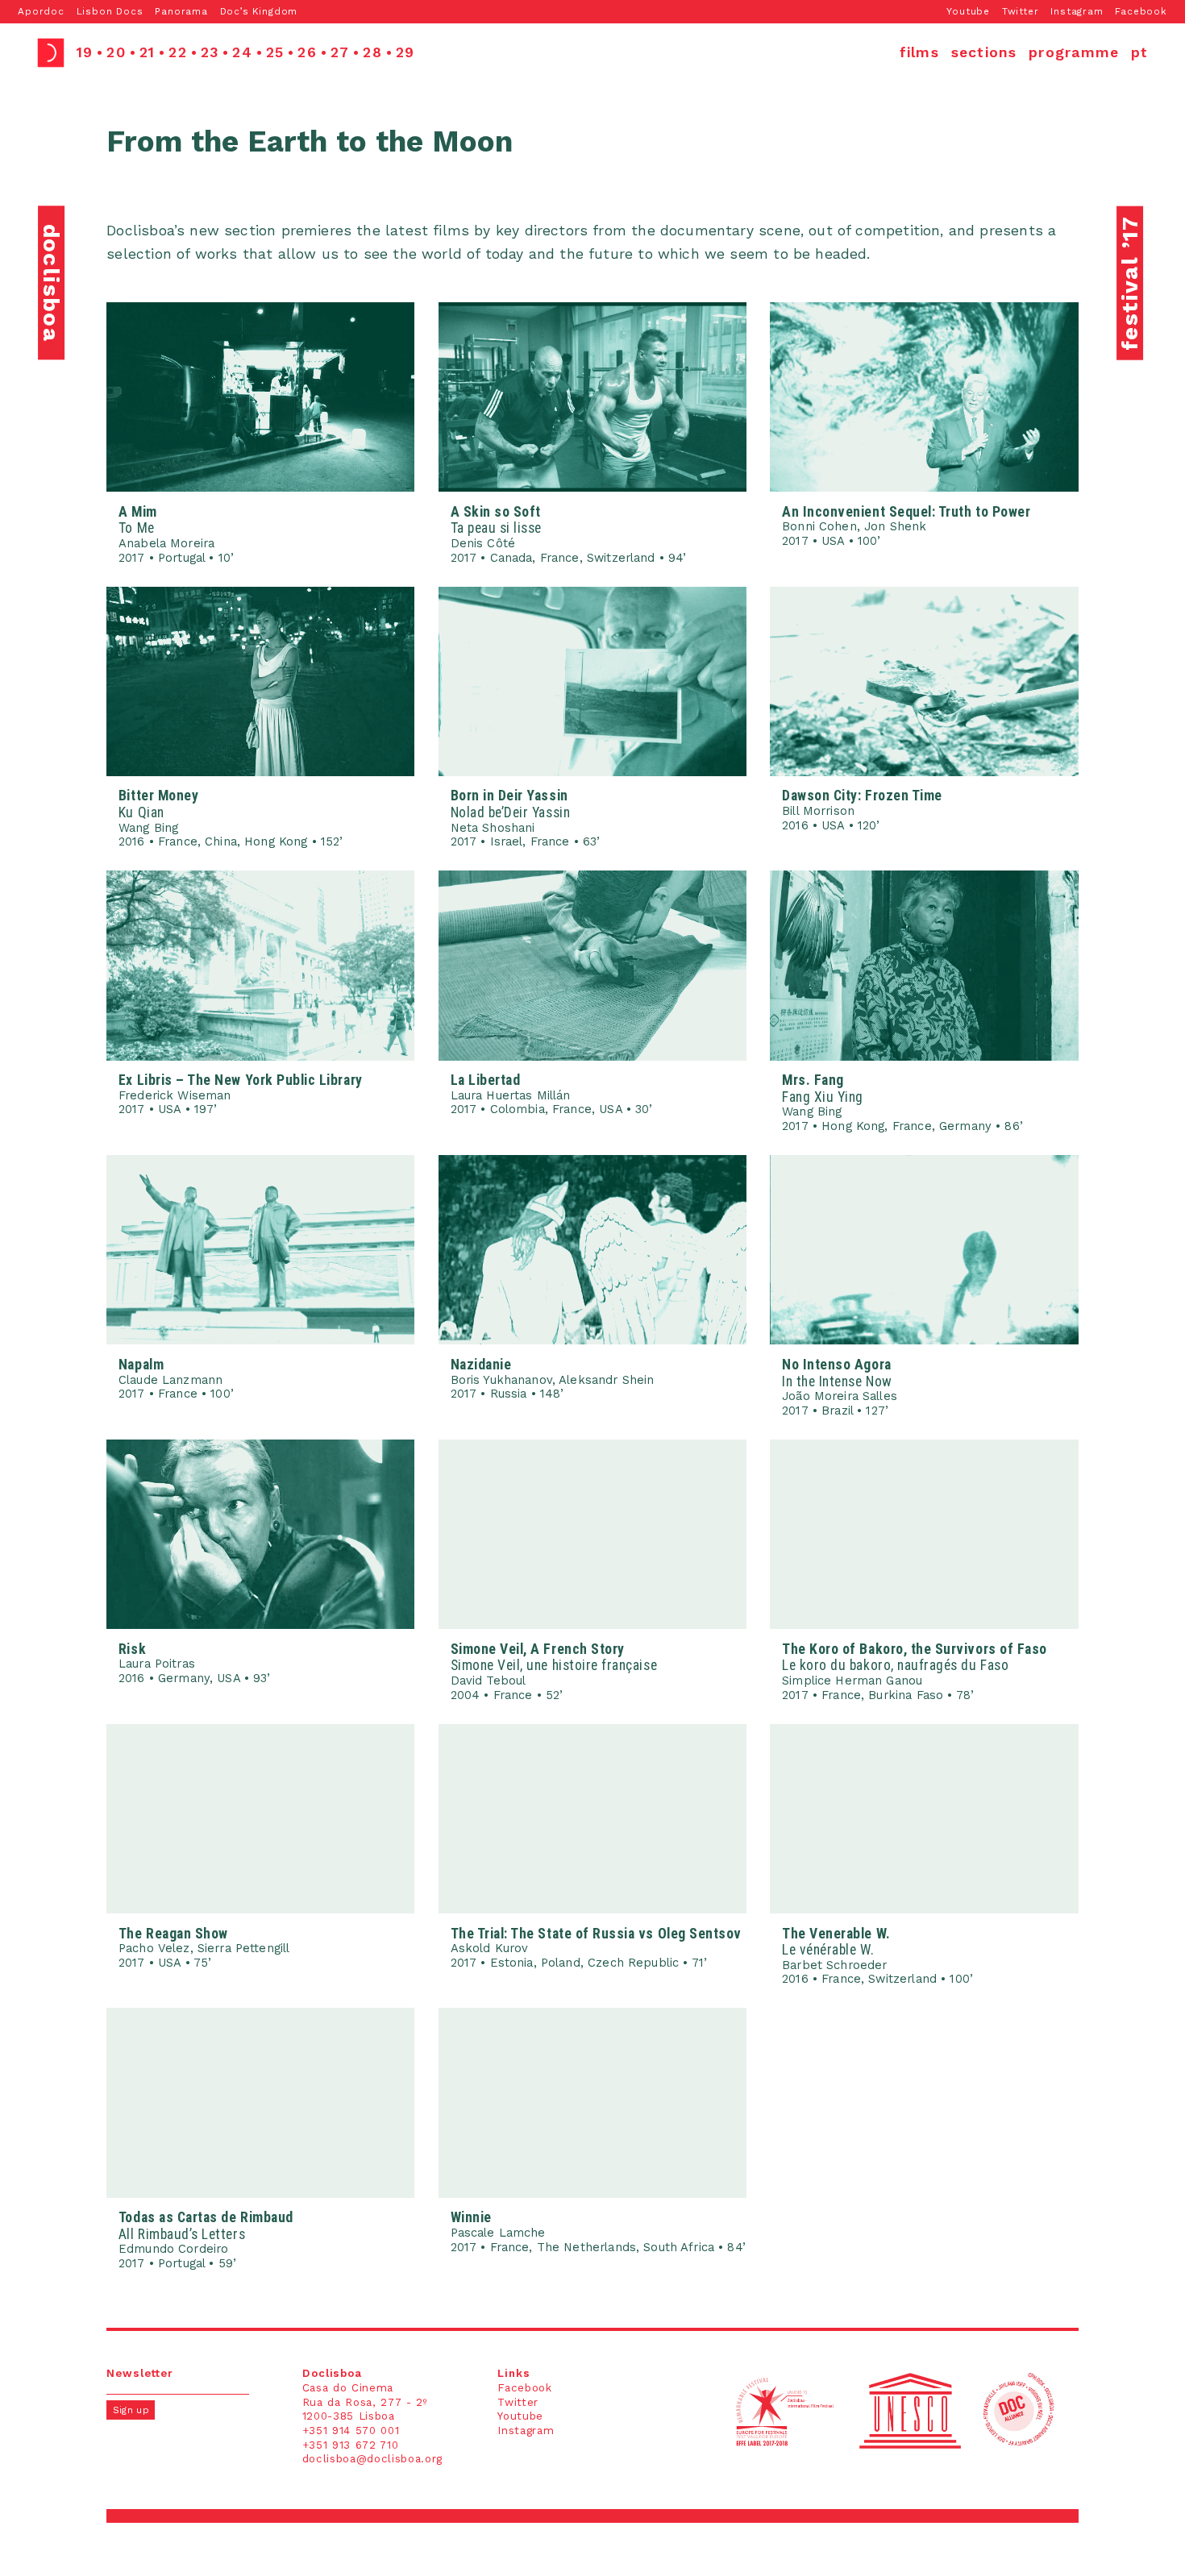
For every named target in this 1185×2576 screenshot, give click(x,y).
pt (1139, 52)
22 (177, 52)
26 (307, 52)
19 (85, 52)
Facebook (1141, 11)
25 (275, 52)
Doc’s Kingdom (259, 11)
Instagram (1077, 11)
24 (242, 52)
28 (372, 52)
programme (1074, 52)
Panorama (181, 11)
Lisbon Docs (110, 11)
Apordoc (41, 11)
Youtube (968, 11)
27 (340, 52)
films (919, 52)
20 (116, 52)
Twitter (1021, 11)
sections (984, 52)
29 (405, 52)
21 (147, 52)
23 (210, 52)
